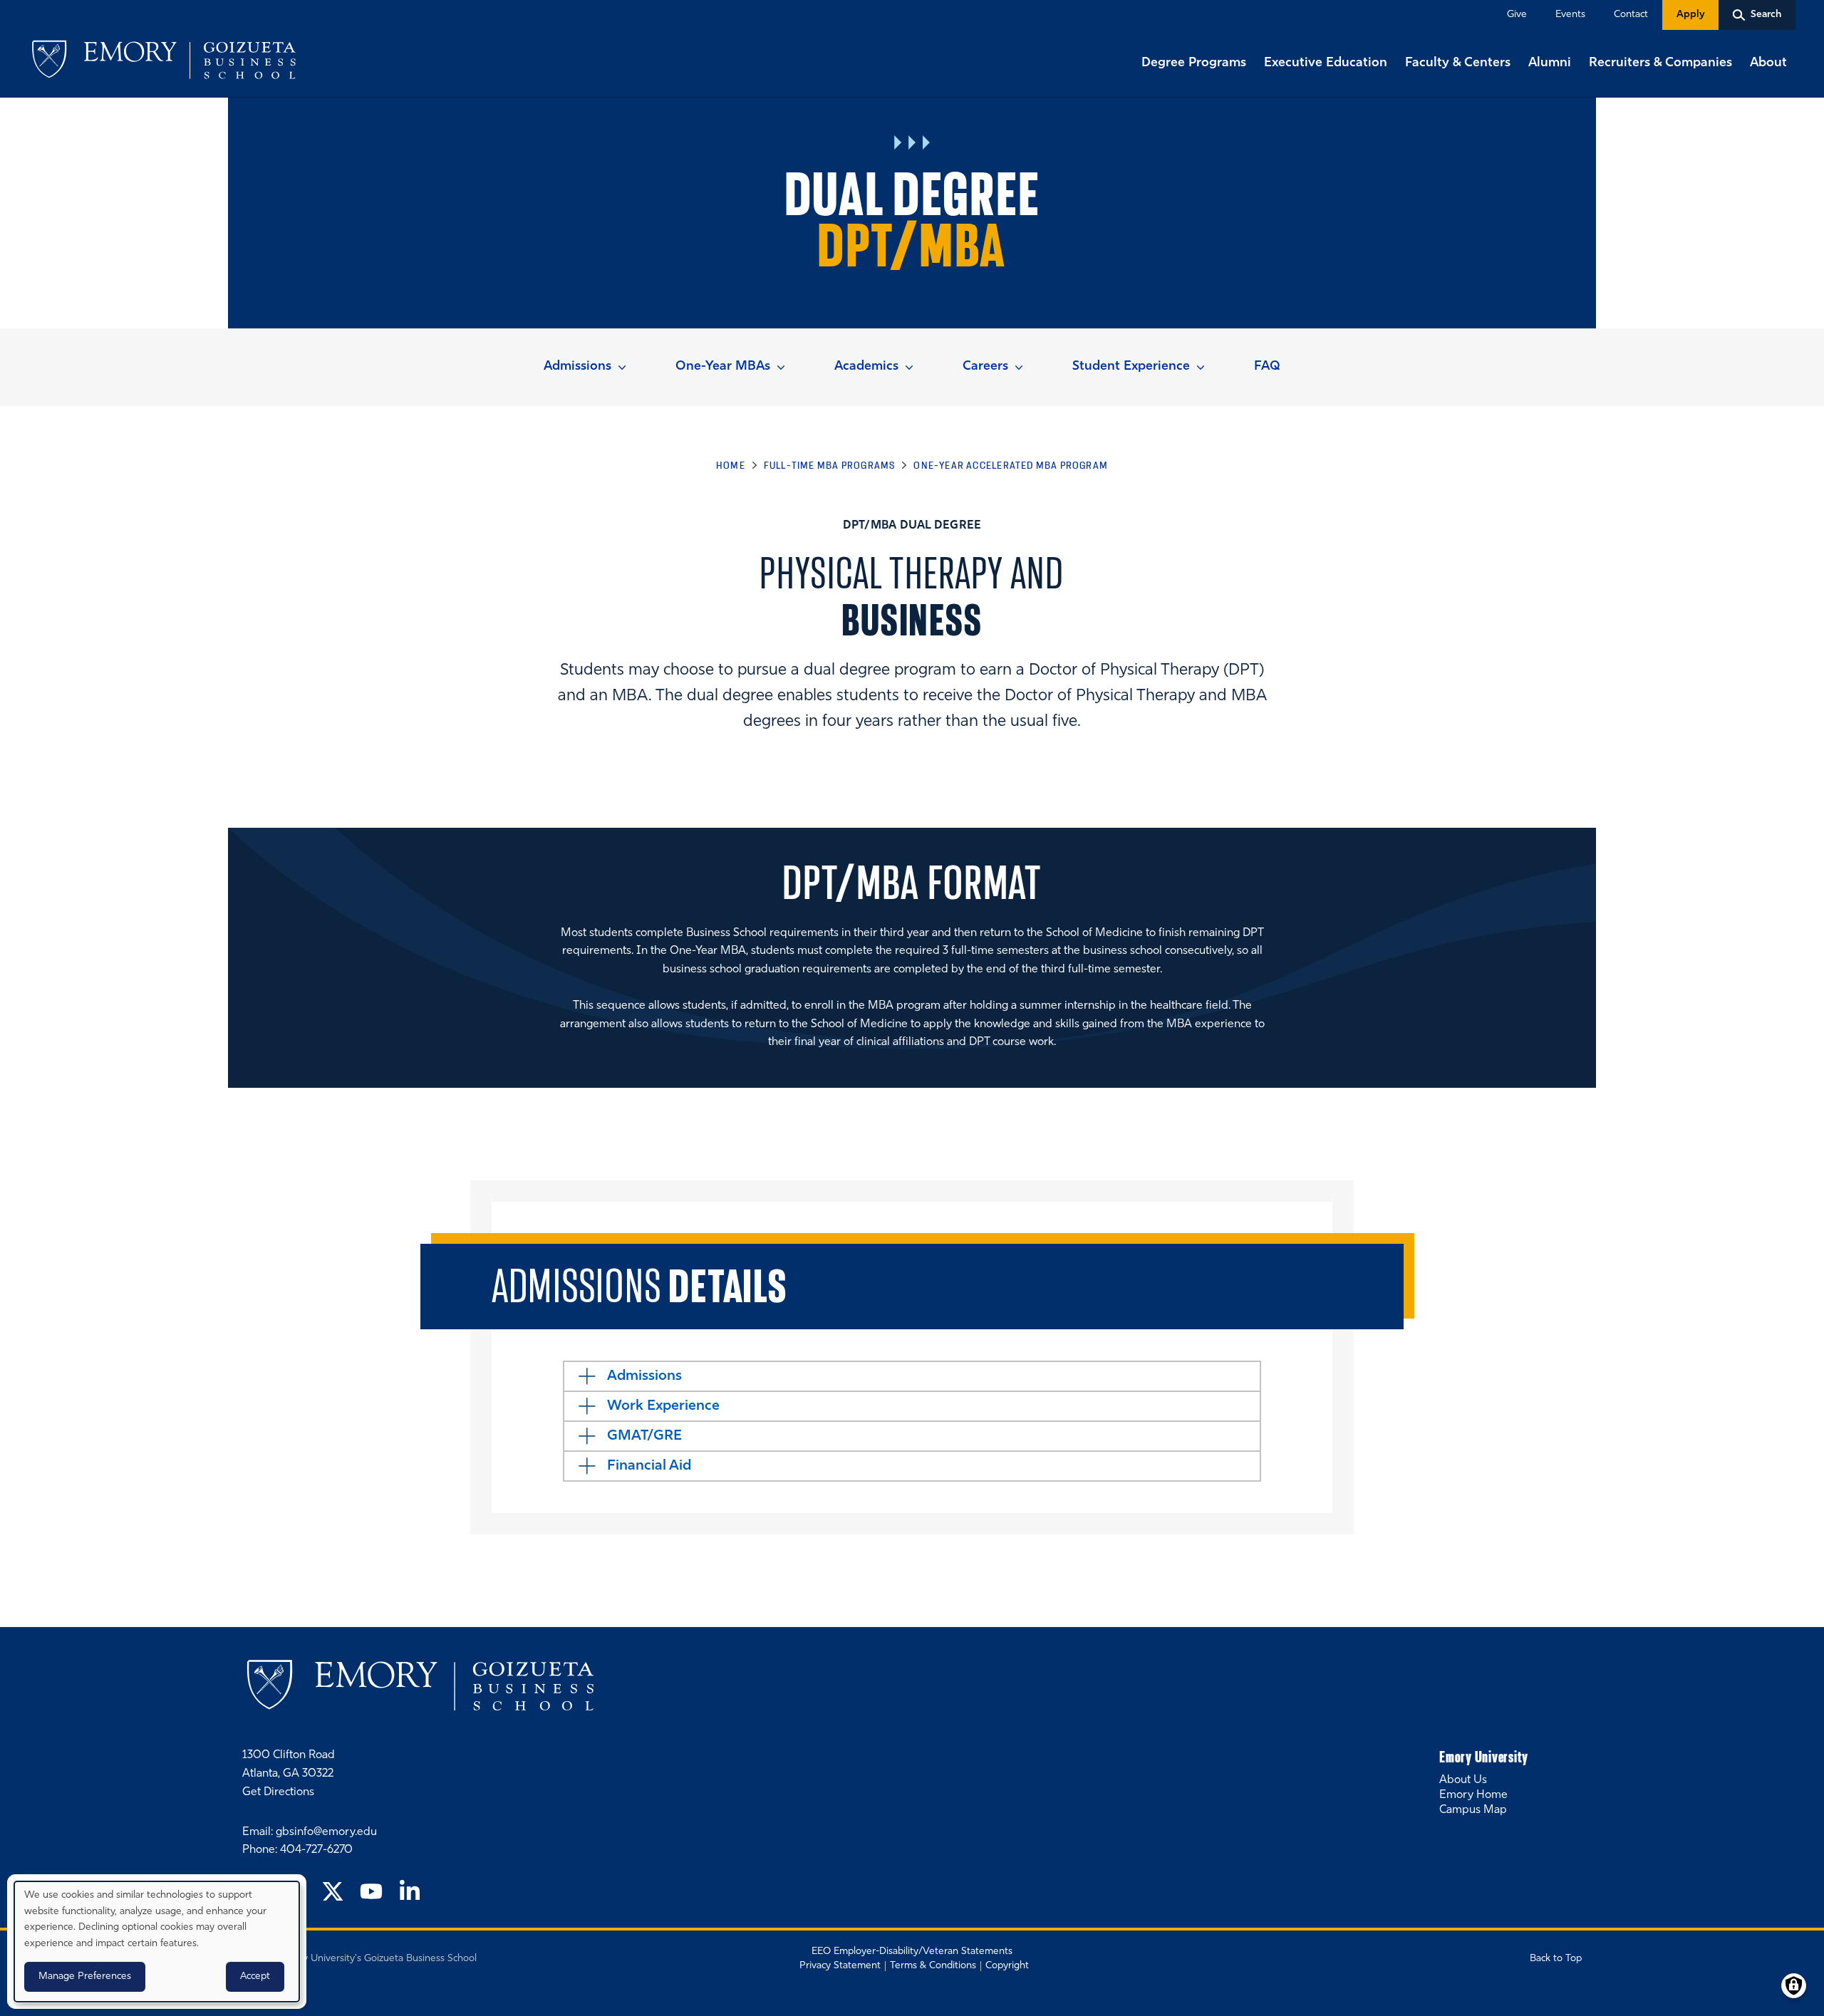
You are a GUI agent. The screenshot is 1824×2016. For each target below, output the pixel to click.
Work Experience (663, 1406)
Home (731, 465)
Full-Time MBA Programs (830, 465)
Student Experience (1131, 367)
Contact (1631, 15)
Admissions (577, 367)
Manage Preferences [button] (85, 1976)
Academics (866, 367)
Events (1570, 15)
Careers (985, 367)
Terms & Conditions (933, 1966)
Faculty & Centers (1458, 63)
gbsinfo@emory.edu (326, 1832)
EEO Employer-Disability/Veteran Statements (912, 1952)
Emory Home (1473, 1795)
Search (1, 1)
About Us (1463, 1780)
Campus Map (1473, 1810)
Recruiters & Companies (1660, 63)
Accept (255, 1976)
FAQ (1267, 367)
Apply (1690, 15)
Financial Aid (649, 1466)
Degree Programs (1194, 63)
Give (1517, 15)
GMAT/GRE (644, 1436)
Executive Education (1326, 63)
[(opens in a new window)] (333, 1893)
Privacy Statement (840, 1966)
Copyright (1007, 1966)
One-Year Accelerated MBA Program (1011, 465)
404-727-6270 (316, 1850)
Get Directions (278, 1792)
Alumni (1550, 63)
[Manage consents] (1794, 1986)
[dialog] (157, 1942)
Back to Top (1556, 1959)
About (1768, 63)
